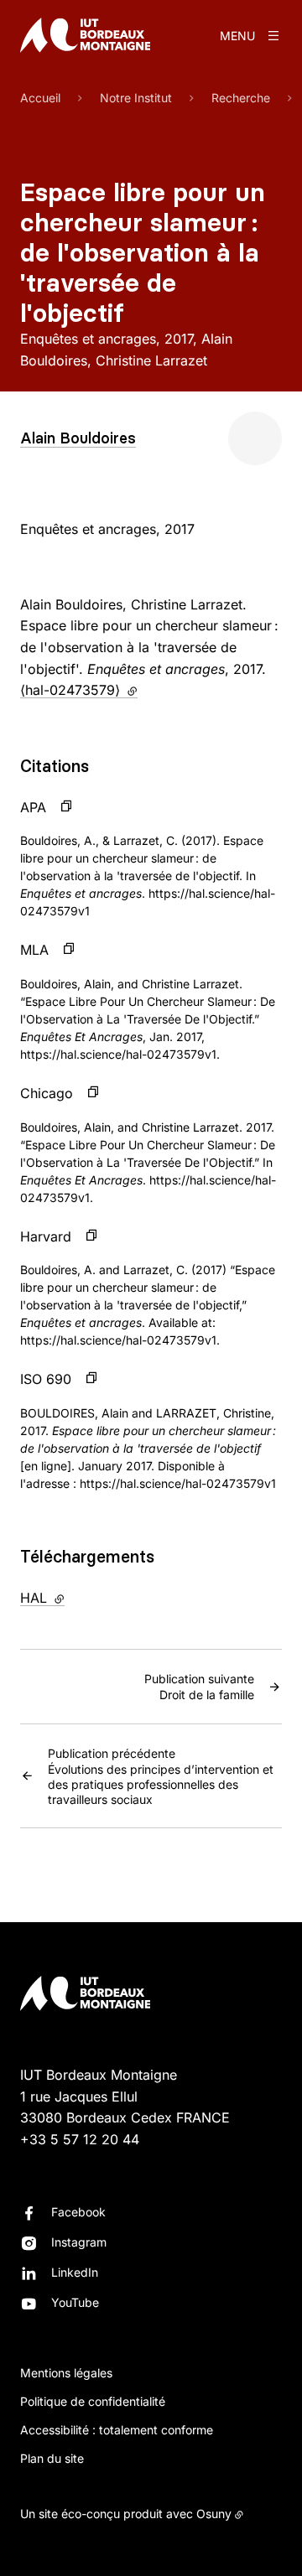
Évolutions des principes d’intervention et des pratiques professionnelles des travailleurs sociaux (161, 1776)
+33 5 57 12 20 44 (80, 2139)
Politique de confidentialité (93, 2401)
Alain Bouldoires (78, 438)
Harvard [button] (46, 1236)
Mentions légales (66, 2373)
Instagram (79, 2242)
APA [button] (33, 807)
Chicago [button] (47, 1093)
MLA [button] (34, 950)
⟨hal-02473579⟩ (79, 690)
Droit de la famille (199, 1687)
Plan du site (52, 2458)
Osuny (214, 2514)
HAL (77, 1598)
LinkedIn (75, 2272)
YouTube (75, 2302)
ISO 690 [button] (46, 1379)
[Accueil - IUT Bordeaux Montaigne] (85, 35)
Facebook (78, 2212)
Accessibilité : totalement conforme (117, 2430)
